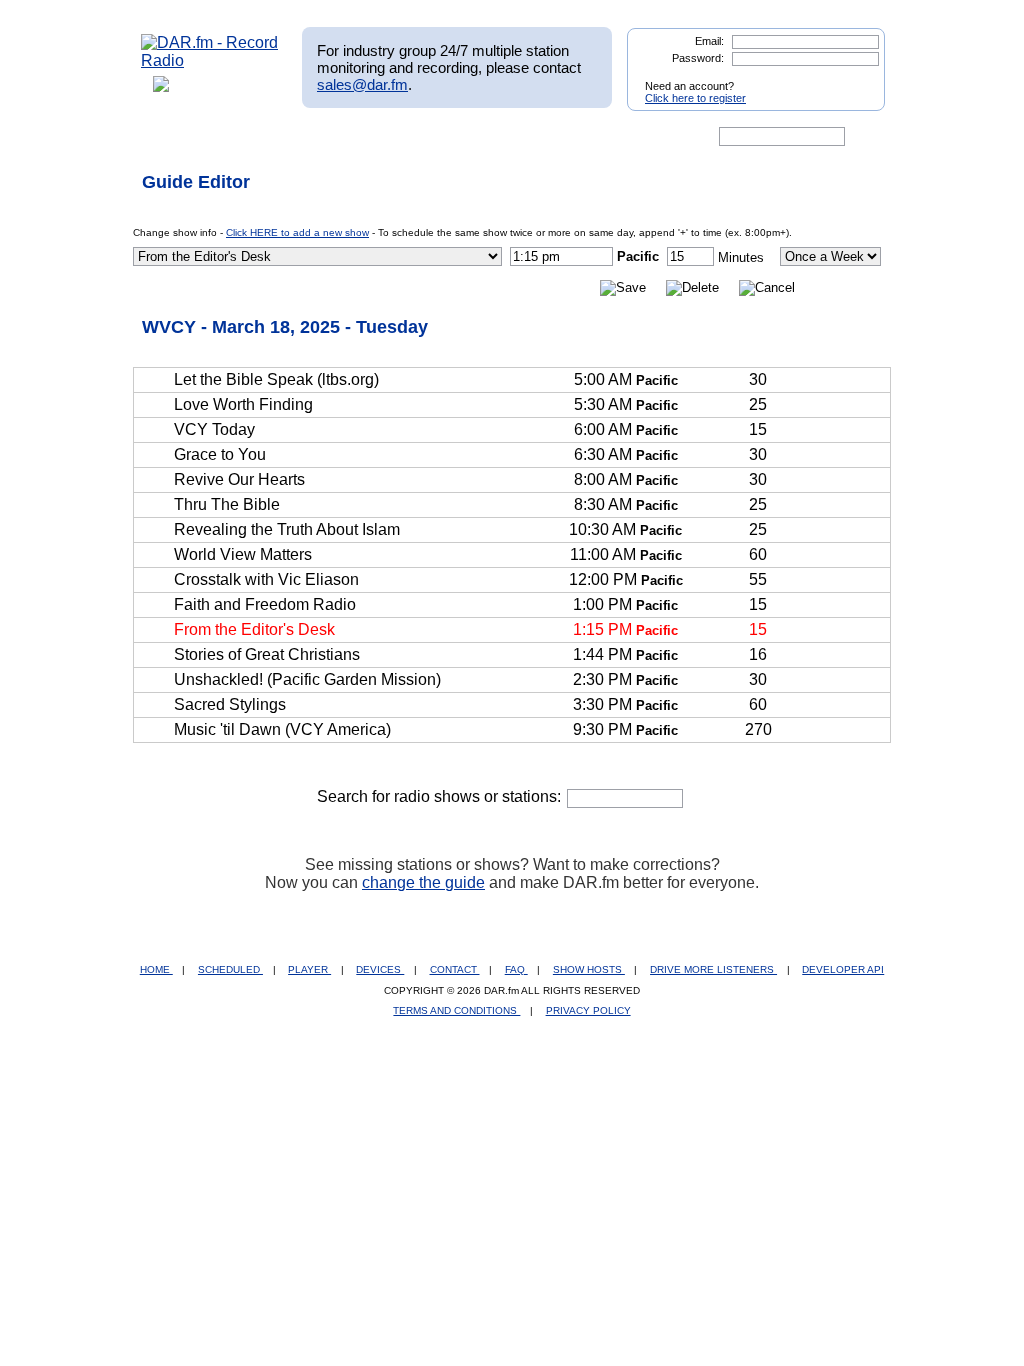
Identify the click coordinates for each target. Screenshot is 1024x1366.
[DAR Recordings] (273, 137)
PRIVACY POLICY (588, 1010)
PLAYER (309, 969)
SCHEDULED (230, 969)
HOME (156, 969)
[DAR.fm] (210, 60)
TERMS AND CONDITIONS (456, 1010)
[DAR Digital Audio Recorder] (175, 137)
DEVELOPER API (843, 969)
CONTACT (455, 969)
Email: (709, 41)
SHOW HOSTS (589, 969)
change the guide (423, 882)
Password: (698, 58)
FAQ (516, 969)
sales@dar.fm (362, 84)
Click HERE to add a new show (297, 232)
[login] (854, 78)
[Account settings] (608, 137)
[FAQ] (529, 137)
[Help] (453, 137)
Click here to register (695, 98)
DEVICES (380, 969)
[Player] (370, 137)
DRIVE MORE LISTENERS (713, 969)
